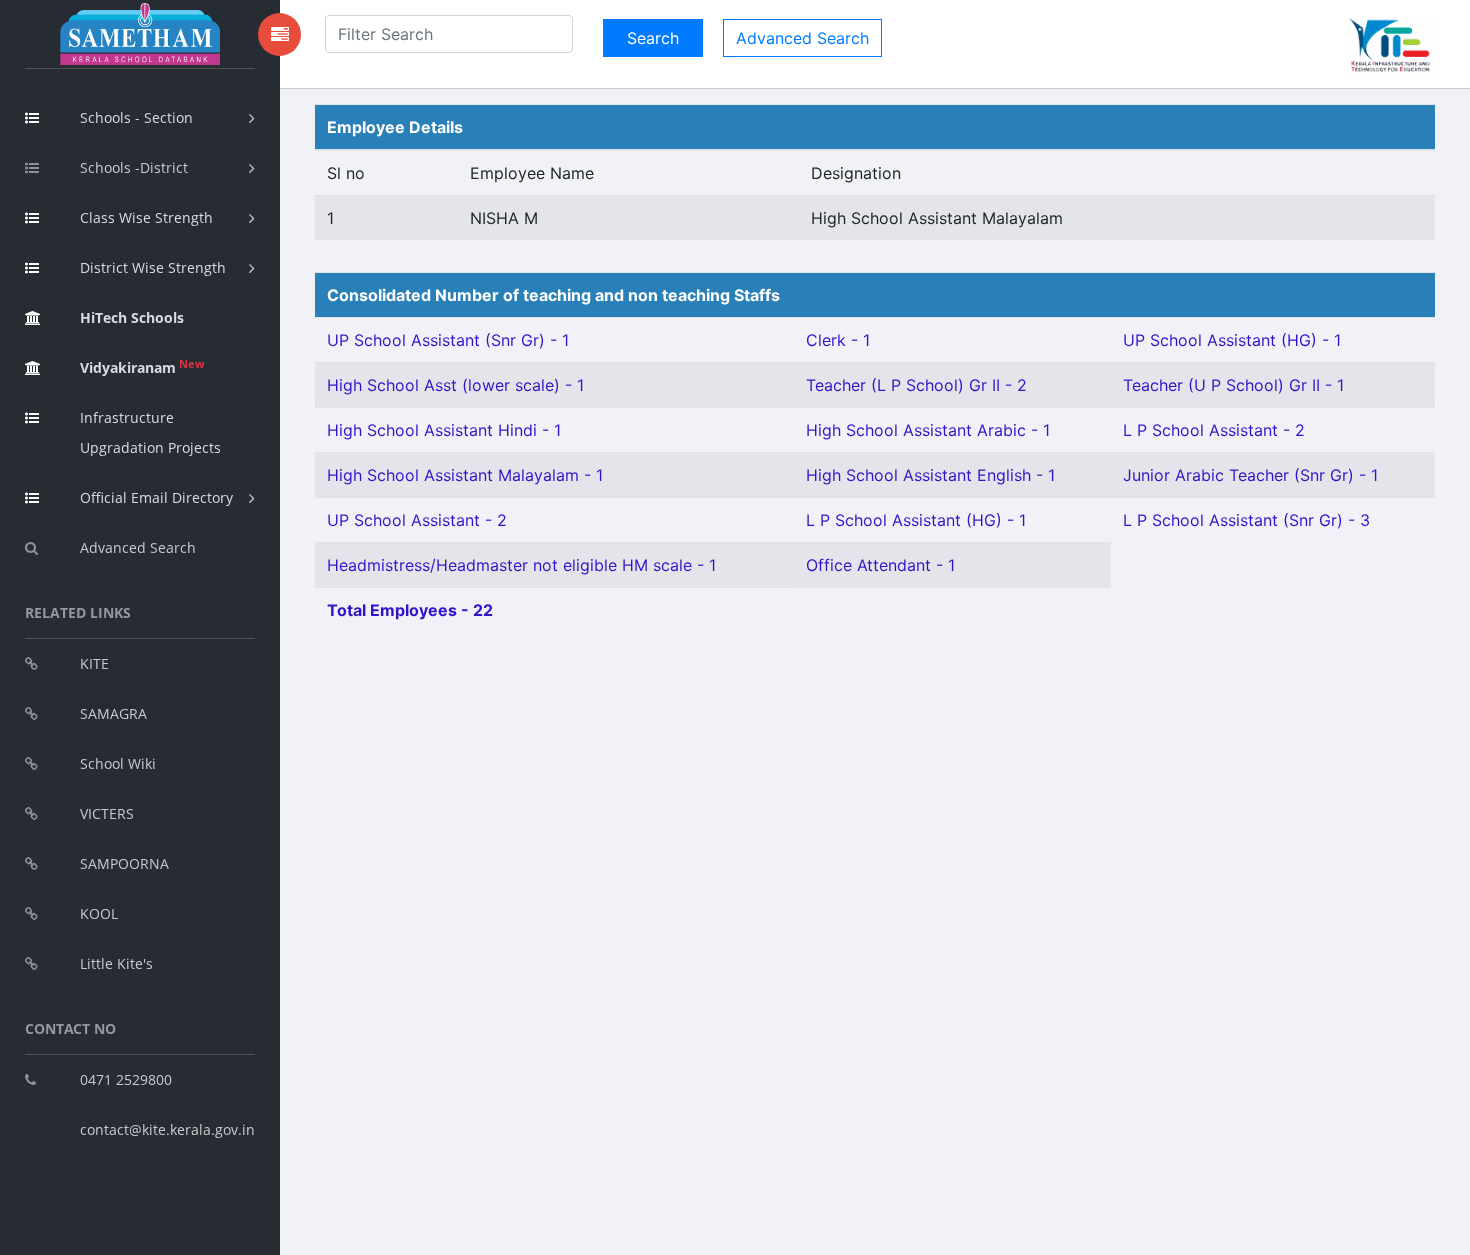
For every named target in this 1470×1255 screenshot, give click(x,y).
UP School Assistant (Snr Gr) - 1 (448, 340)
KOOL (99, 913)
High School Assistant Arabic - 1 (928, 430)
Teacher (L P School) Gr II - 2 (916, 385)
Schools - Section (136, 117)
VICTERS (107, 813)
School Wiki (118, 763)
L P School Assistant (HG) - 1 (916, 520)
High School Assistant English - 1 (930, 475)
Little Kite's (116, 963)
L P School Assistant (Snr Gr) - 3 (1246, 520)
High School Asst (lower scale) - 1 (455, 385)
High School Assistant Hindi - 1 (444, 430)
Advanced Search (138, 547)
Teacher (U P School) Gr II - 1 (1233, 385)
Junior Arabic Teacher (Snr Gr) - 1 (1250, 475)
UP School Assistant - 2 (417, 520)
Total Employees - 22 (410, 610)
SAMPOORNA (124, 863)
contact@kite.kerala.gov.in (167, 1129)
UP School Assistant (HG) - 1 (1232, 340)
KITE (94, 663)
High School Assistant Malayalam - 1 (465, 475)
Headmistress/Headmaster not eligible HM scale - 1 (521, 565)
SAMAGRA (113, 713)
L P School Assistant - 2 (1214, 430)
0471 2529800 (126, 1079)
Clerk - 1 (838, 340)
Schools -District (134, 167)
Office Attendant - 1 (880, 565)
